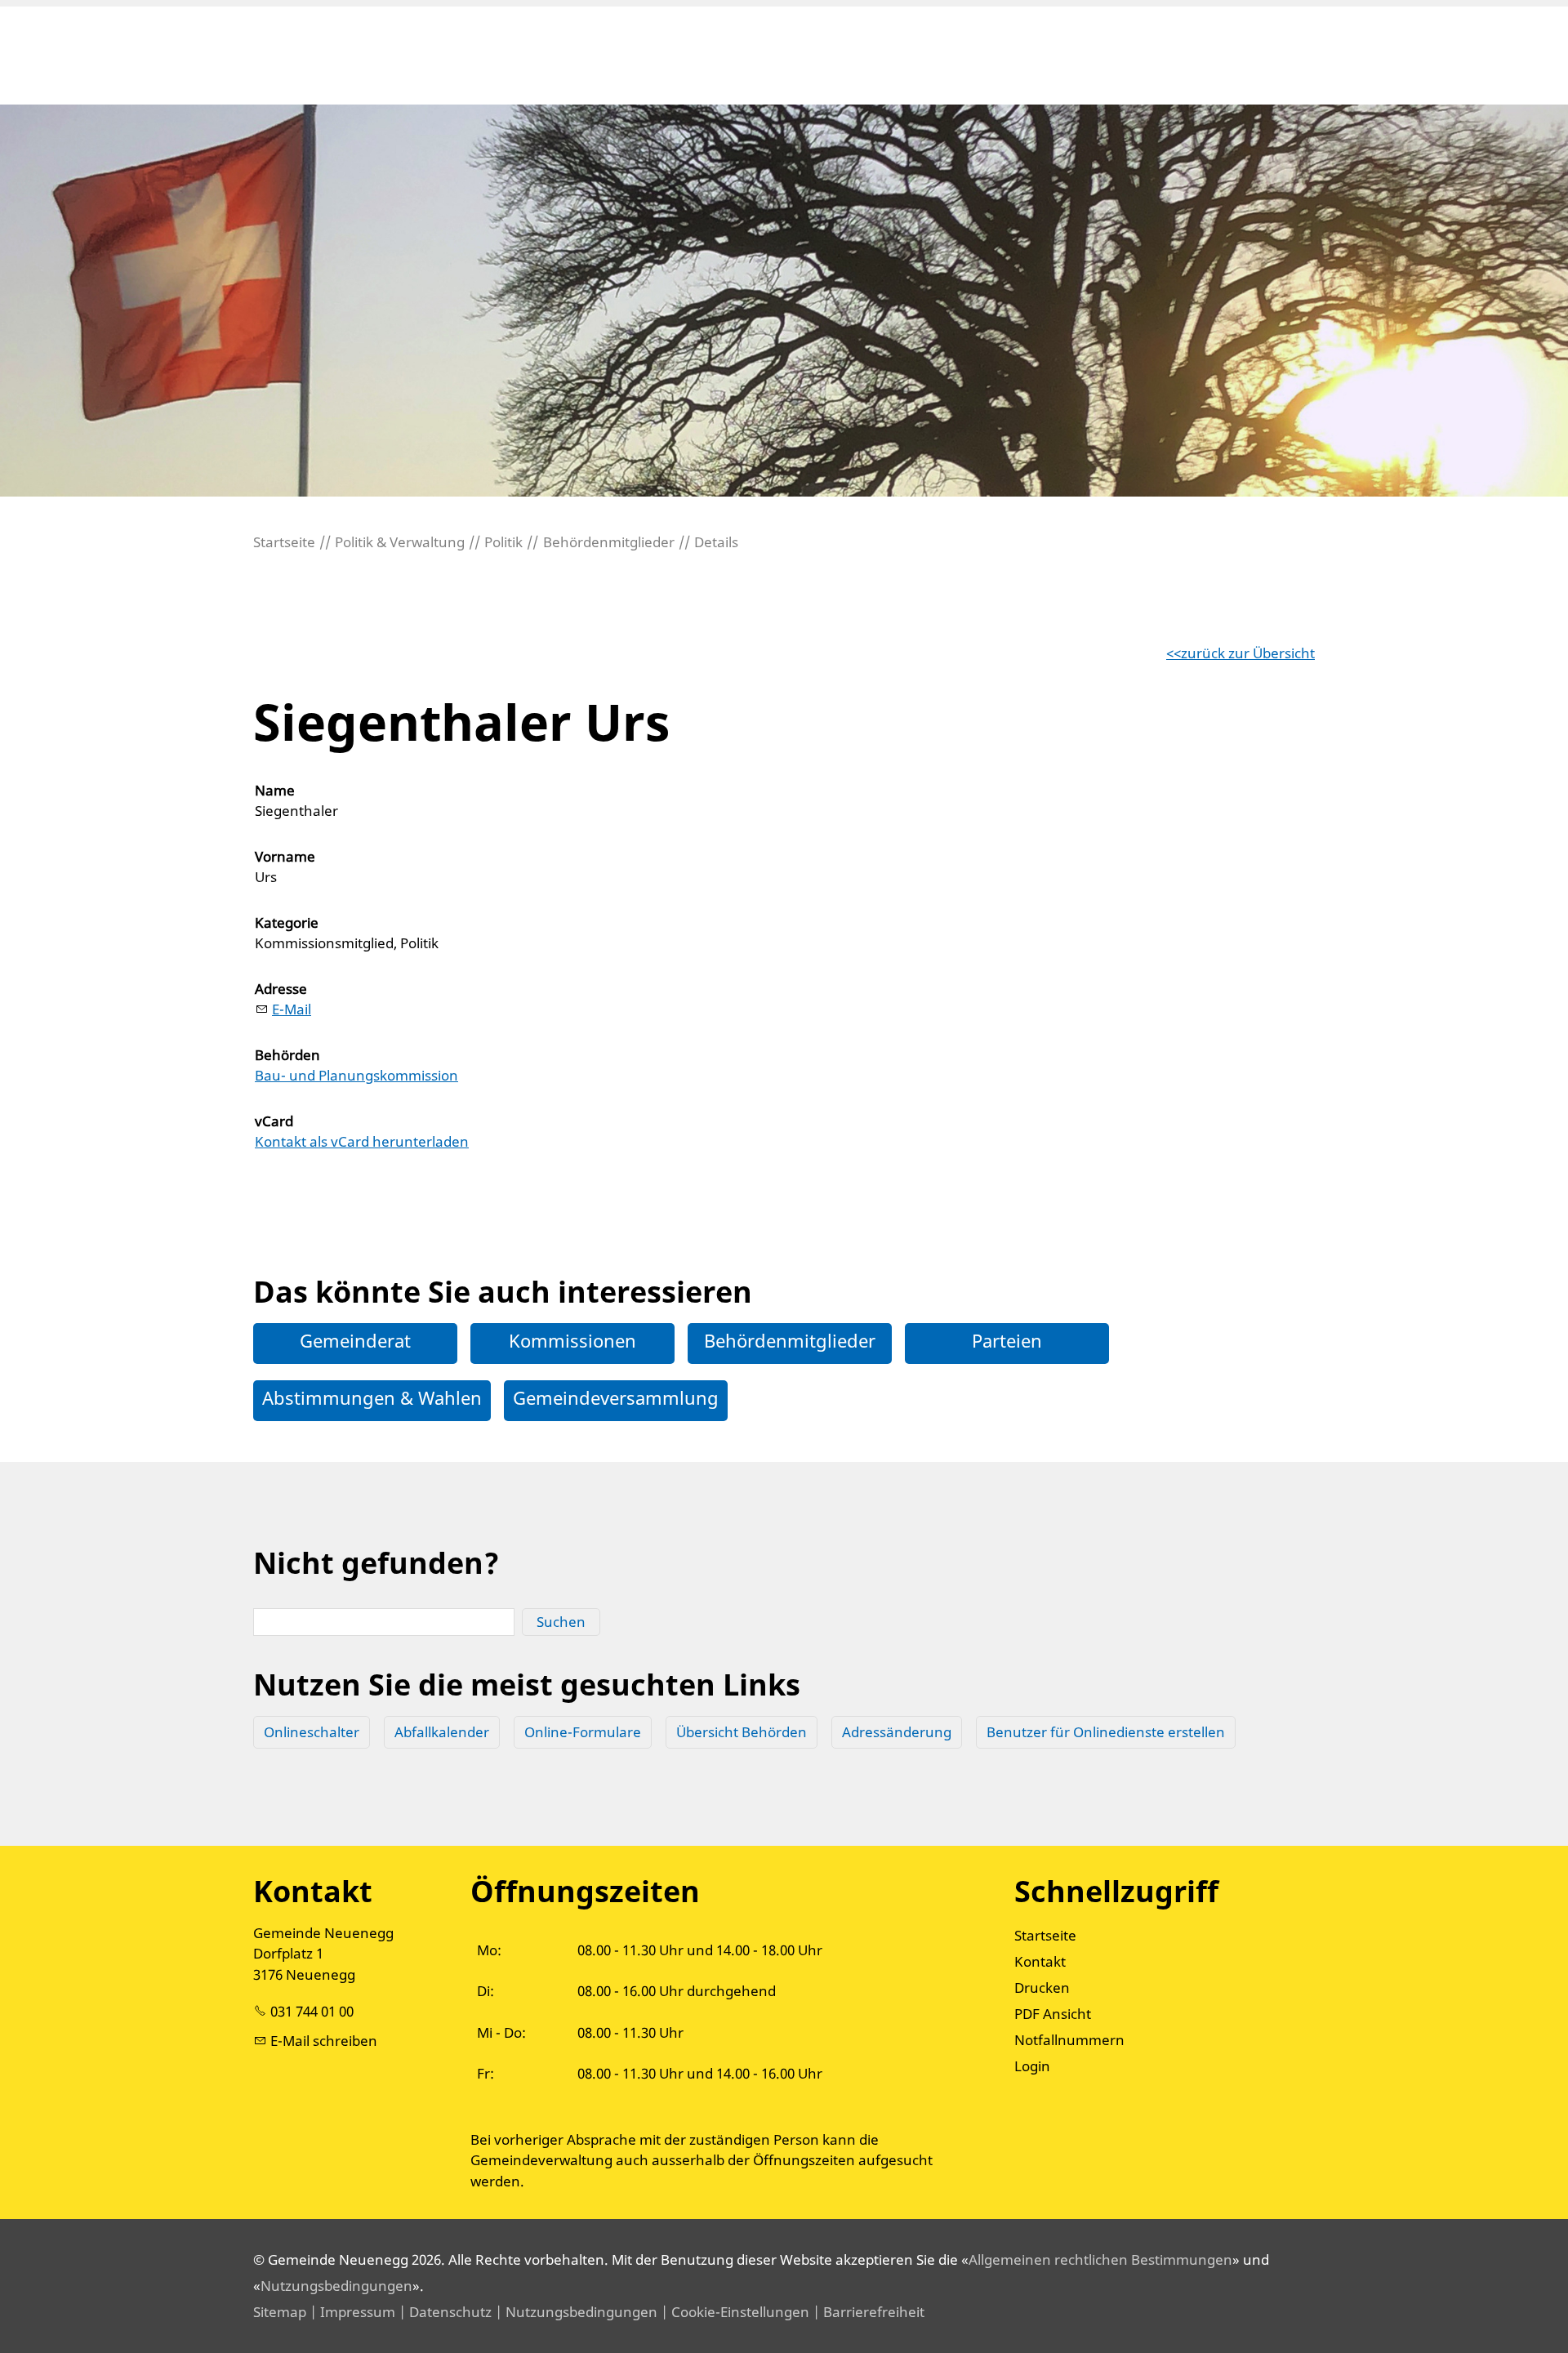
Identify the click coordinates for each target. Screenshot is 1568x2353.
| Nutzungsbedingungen (575, 2312)
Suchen (561, 1622)
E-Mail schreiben (324, 2041)
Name (275, 790)
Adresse (281, 989)
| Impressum (351, 2312)
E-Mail (292, 1009)
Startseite (1045, 1935)
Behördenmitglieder (790, 1340)
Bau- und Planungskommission (356, 1075)
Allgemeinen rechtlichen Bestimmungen (1100, 2259)
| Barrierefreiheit (867, 2312)
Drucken (1042, 1988)
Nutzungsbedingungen (336, 2286)
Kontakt (1040, 1961)
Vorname (285, 856)
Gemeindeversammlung (616, 1397)
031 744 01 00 (312, 2011)
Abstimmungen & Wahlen (372, 1397)
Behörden (287, 1055)
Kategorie (287, 922)
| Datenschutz (443, 2312)
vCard (274, 1121)
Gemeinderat (355, 1340)
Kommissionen (572, 1340)
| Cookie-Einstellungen (733, 2312)
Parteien (1007, 1340)
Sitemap (280, 2312)
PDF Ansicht (1053, 2014)
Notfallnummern (1069, 2040)
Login (1032, 2066)
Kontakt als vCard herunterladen (362, 1141)
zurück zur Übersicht (1248, 653)
